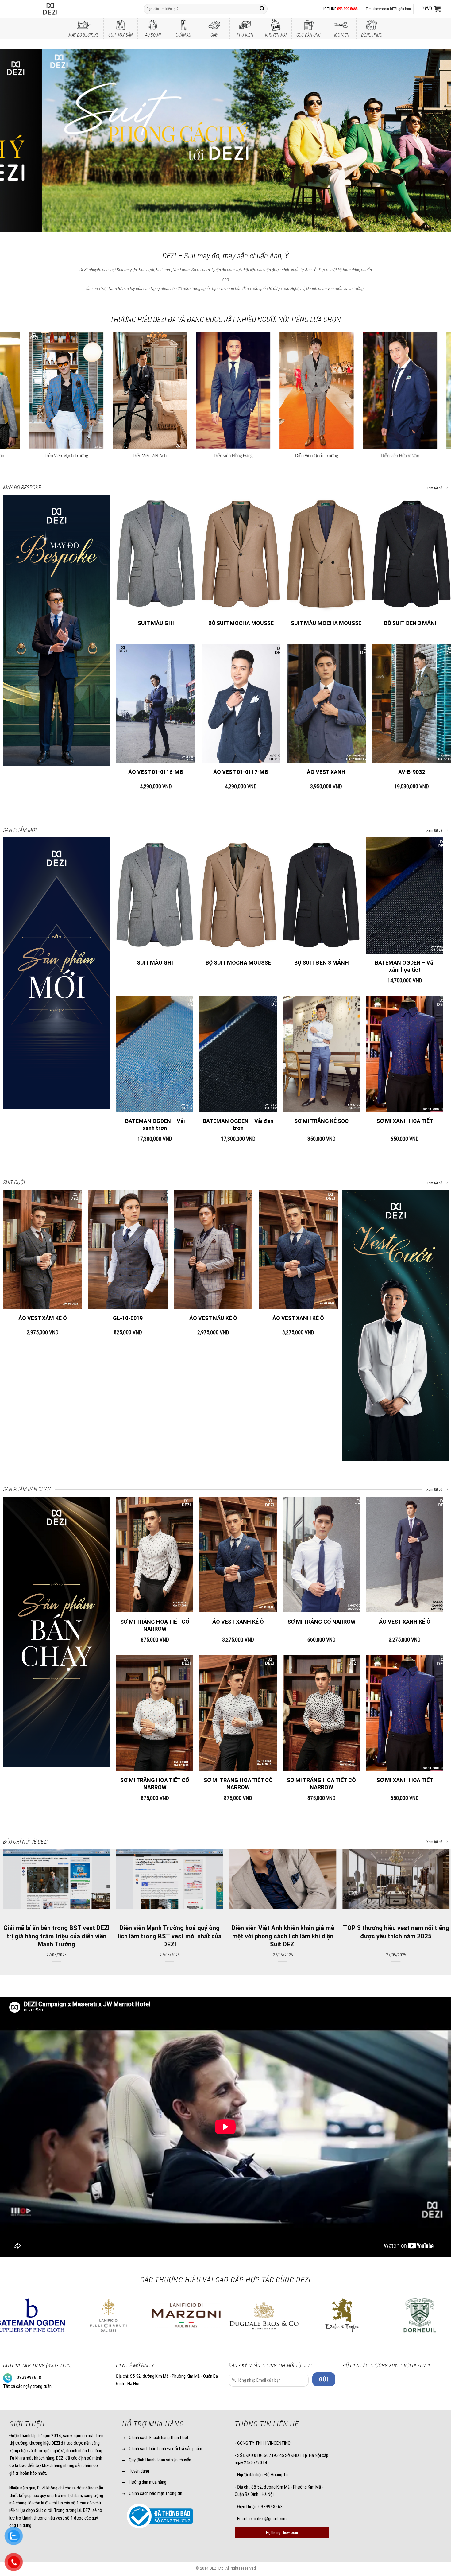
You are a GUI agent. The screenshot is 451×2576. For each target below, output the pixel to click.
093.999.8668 (347, 9)
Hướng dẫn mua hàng (148, 2482)
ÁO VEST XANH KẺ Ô (298, 1318)
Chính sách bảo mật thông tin (156, 2493)
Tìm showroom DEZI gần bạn (388, 9)
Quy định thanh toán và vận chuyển (160, 2460)
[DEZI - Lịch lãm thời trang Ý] (67, 9)
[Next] (434, 141)
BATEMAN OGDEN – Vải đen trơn (238, 1125)
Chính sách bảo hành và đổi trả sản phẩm (166, 2449)
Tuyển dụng (139, 2471)
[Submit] (262, 9)
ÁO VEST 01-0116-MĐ (156, 772)
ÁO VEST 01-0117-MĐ (241, 772)
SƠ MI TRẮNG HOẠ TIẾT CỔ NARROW (155, 1625)
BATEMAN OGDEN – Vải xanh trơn (155, 1125)
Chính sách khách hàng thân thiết (159, 2438)
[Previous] (17, 141)
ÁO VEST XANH (326, 772)
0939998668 (29, 2377)
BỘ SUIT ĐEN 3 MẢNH (411, 623)
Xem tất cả (435, 488)
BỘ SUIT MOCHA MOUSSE (241, 623)
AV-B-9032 (412, 772)
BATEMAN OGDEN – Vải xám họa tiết (405, 966)
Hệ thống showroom (282, 2533)
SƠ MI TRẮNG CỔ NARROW (322, 1622)
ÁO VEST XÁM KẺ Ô (43, 1318)
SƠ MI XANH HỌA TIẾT (405, 1121)
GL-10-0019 (128, 1318)
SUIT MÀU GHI (156, 623)
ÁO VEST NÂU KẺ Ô (213, 1318)
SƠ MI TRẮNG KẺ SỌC (321, 1121)
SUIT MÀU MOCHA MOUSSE (326, 623)
